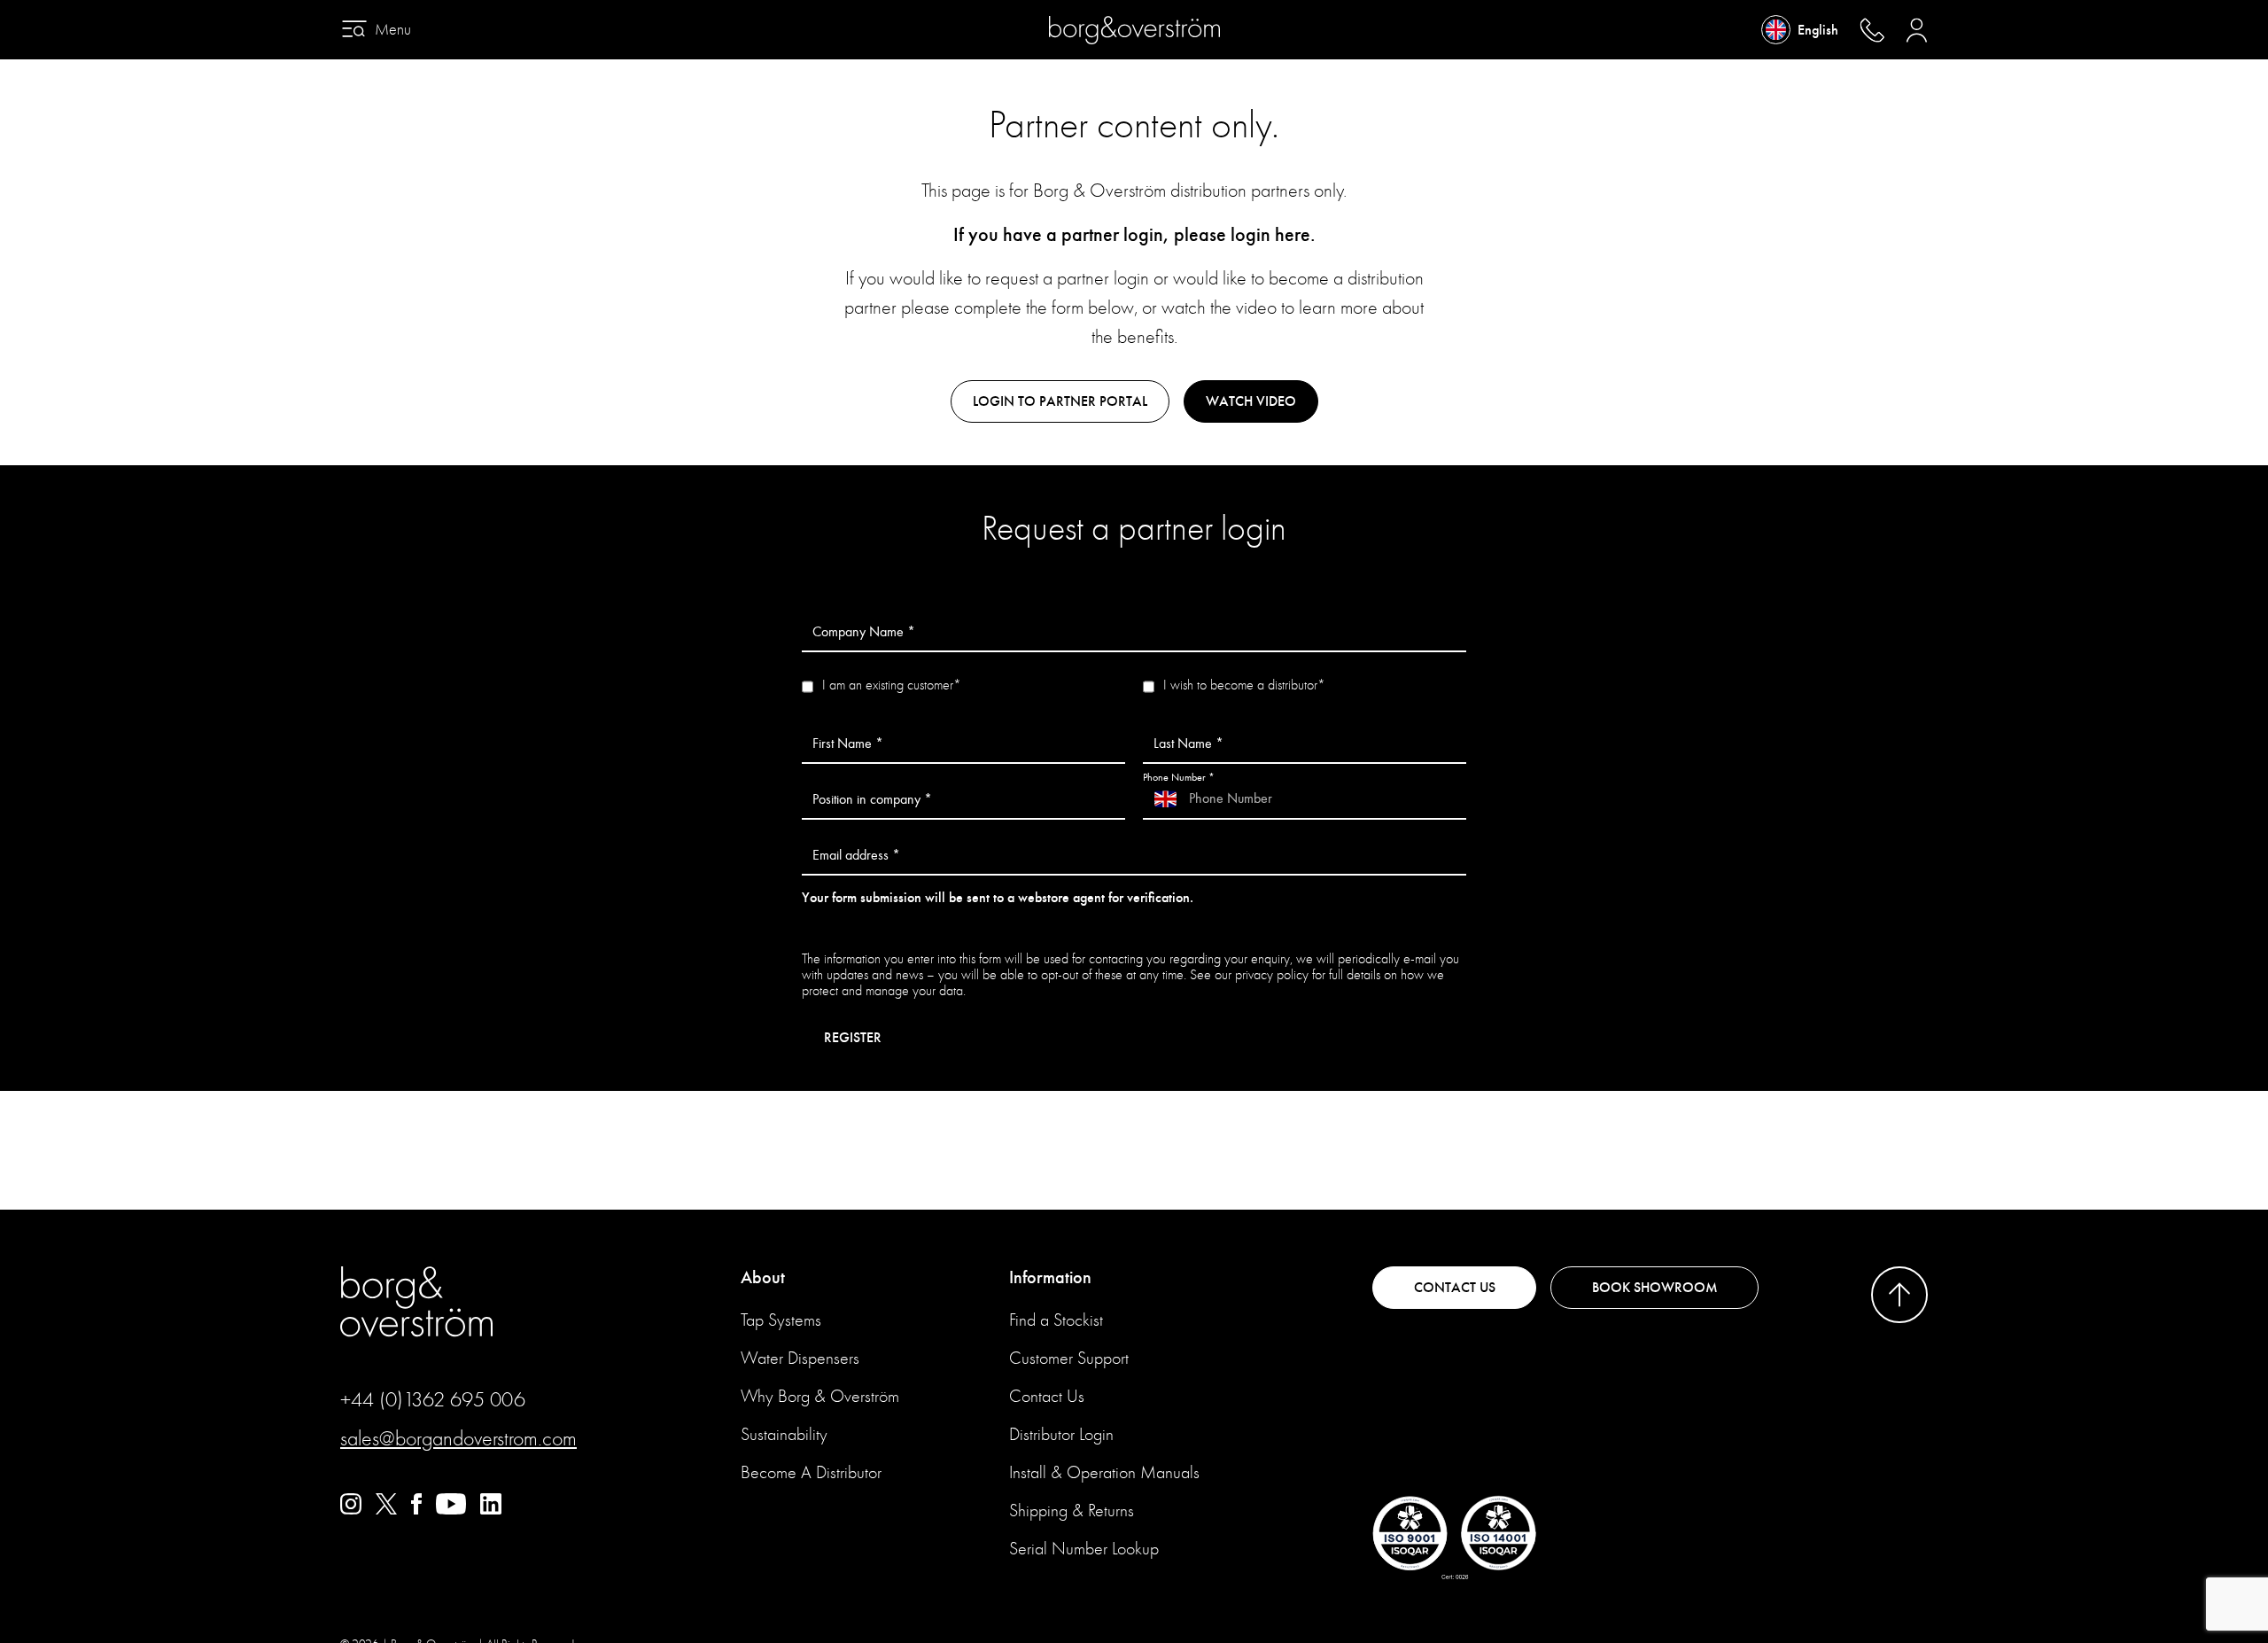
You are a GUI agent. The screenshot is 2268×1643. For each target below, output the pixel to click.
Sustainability (784, 1434)
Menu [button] (393, 30)
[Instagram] (351, 1510)
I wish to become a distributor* (1244, 685)
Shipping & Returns (1072, 1511)
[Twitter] (386, 1510)
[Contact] (1872, 30)
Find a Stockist (1056, 1320)
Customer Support (1069, 1358)
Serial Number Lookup (1084, 1549)
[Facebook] (416, 1510)
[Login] (1917, 30)
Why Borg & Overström (820, 1396)
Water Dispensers (800, 1358)
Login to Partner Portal (1060, 401)
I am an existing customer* (892, 685)
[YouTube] (451, 1510)
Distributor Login (1061, 1434)
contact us (1455, 1288)
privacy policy (1272, 975)
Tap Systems (781, 1320)
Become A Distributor (811, 1472)
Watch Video (1251, 401)
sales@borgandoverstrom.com (458, 1438)
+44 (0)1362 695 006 (433, 1399)
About (763, 1277)
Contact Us (1047, 1396)
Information (1050, 1277)
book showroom (1655, 1288)
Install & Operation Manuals (1104, 1472)
